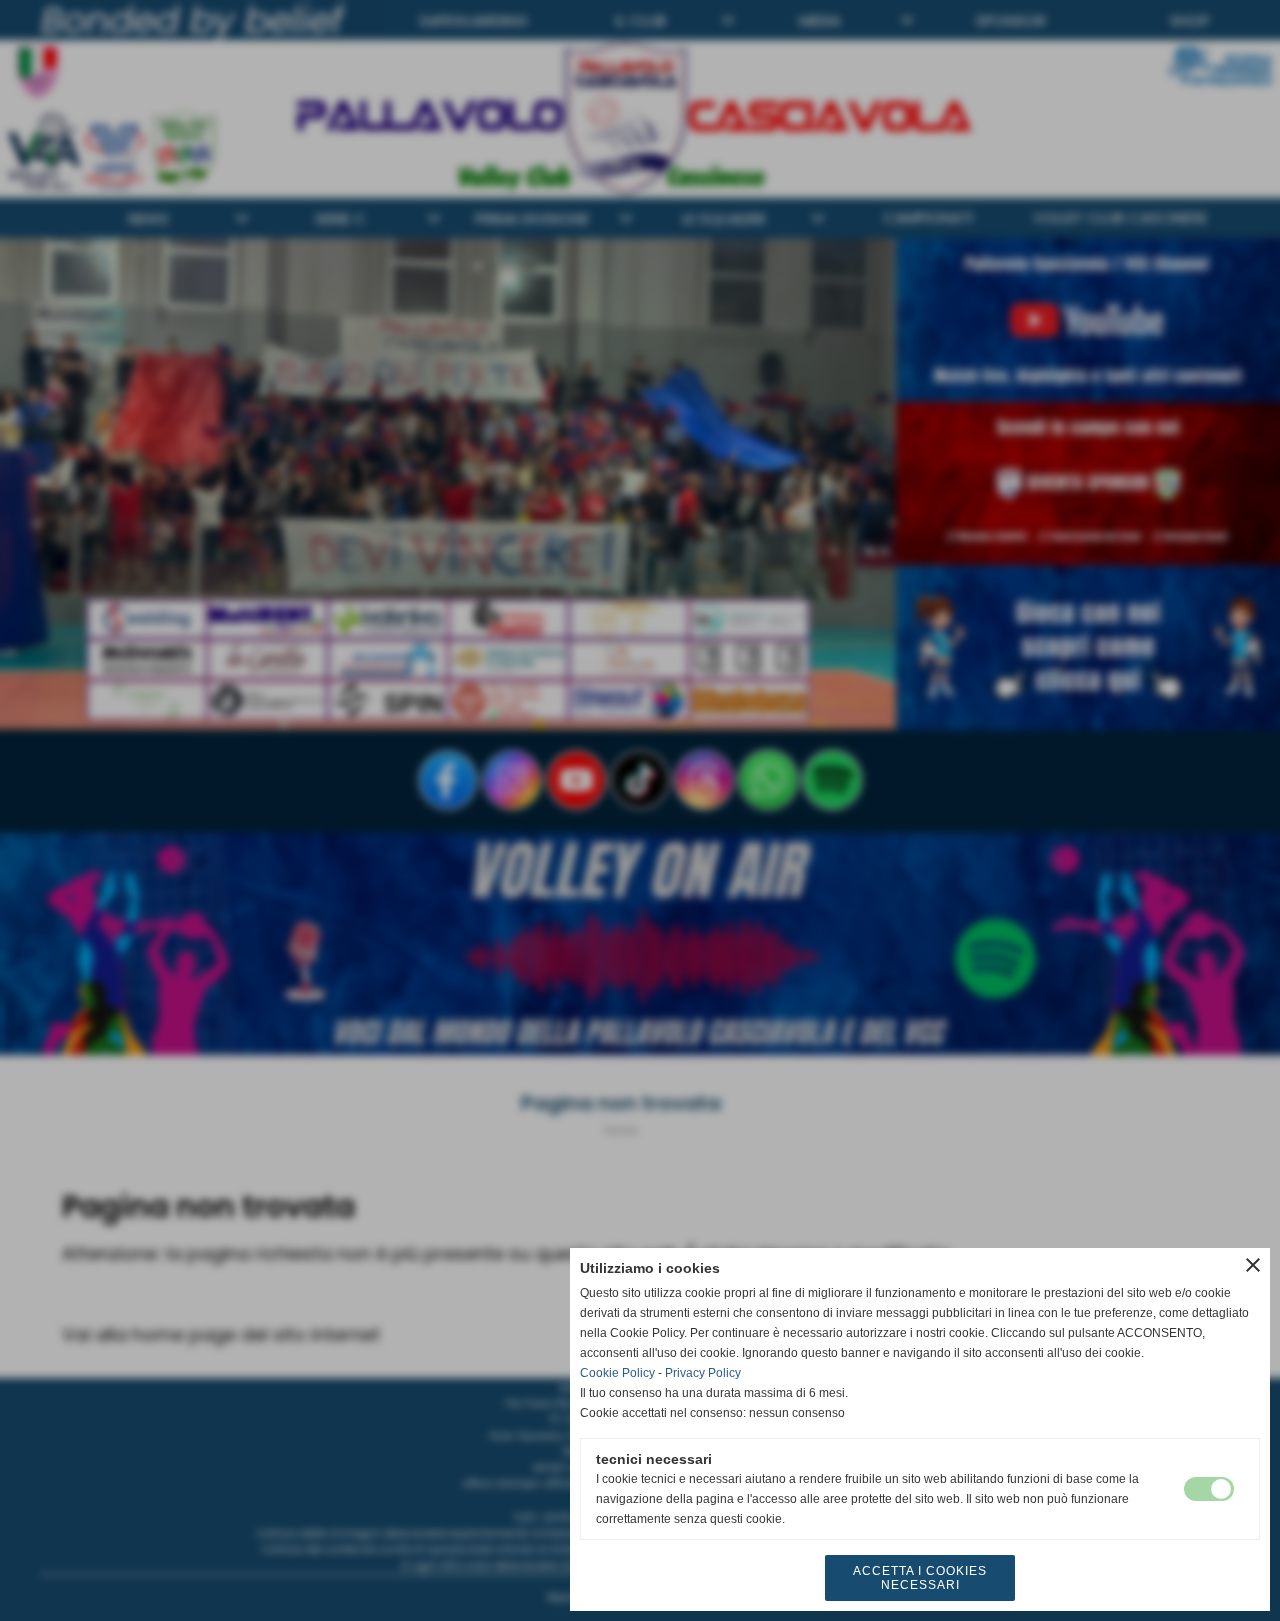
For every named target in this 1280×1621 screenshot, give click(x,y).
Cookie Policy (617, 1373)
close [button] (1253, 1265)
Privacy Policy (703, 1373)
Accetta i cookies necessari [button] (920, 1578)
